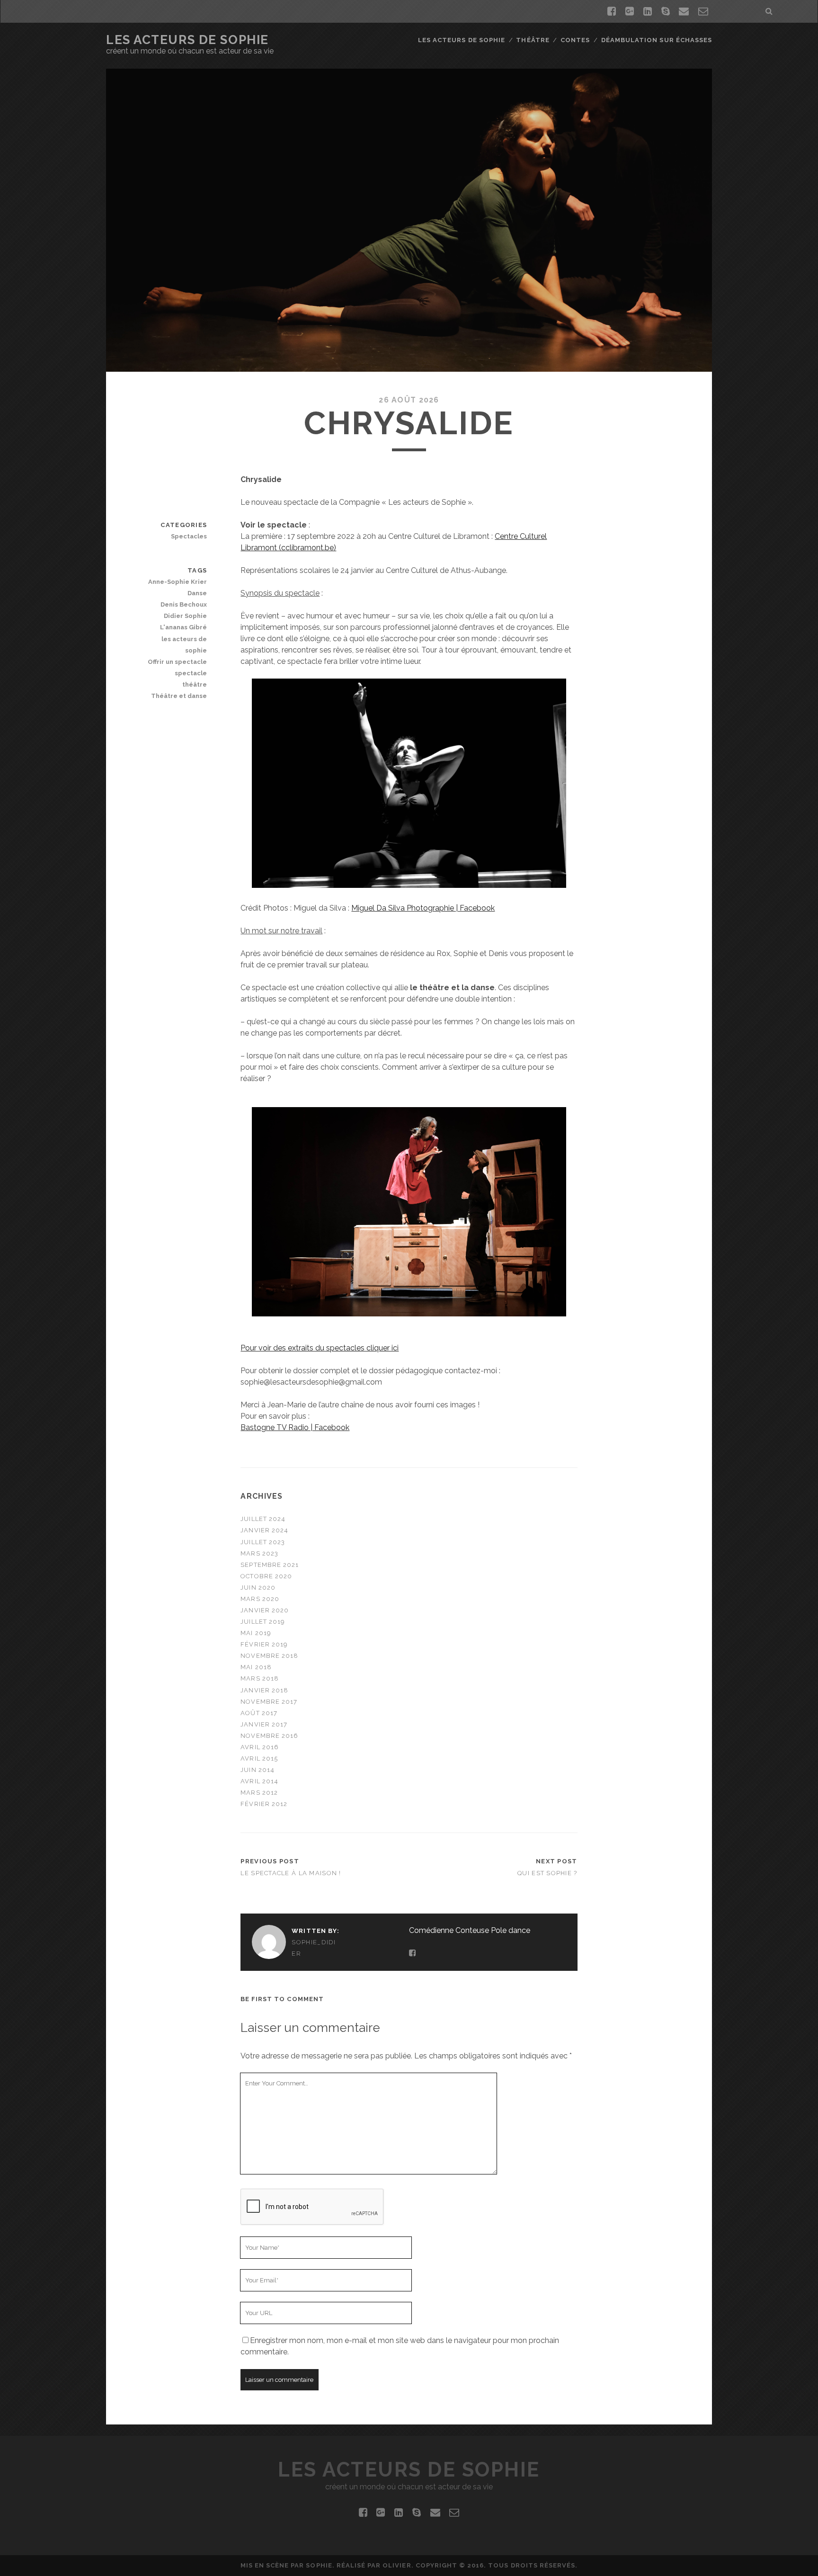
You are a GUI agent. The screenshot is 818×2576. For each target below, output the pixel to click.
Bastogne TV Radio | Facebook (295, 1427)
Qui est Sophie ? (547, 1873)
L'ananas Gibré (183, 627)
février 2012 (264, 1804)
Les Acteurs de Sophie (462, 40)
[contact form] (703, 11)
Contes (575, 40)
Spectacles (189, 536)
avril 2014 (259, 1781)
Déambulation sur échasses (657, 40)
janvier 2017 (264, 1724)
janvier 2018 (264, 1690)
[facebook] (612, 11)
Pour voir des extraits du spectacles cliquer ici (320, 1348)
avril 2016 (259, 1747)
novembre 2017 (269, 1702)
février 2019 (264, 1644)
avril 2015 (259, 1758)
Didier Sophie (185, 616)
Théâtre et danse (179, 696)
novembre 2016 (269, 1736)
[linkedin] (648, 11)
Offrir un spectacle (177, 662)
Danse (197, 593)
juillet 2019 (263, 1622)
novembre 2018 (269, 1656)
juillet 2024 (263, 1519)
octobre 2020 (266, 1576)
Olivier (397, 2565)
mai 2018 (256, 1667)
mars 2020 (260, 1599)
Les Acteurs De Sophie (187, 40)
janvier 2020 (265, 1610)
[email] (684, 11)
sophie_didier (314, 1948)
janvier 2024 (264, 1530)
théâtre (195, 684)
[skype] (666, 11)
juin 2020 (258, 1588)
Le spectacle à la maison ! (291, 1873)
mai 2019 (256, 1633)
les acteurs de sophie (184, 645)
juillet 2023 (263, 1542)
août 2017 (259, 1713)
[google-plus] (630, 11)
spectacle (191, 673)
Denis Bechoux (184, 604)
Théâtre (533, 40)
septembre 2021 (270, 1565)
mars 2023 (259, 1553)
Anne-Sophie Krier (178, 582)
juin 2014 (257, 1770)
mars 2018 (259, 1678)
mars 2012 (259, 1793)
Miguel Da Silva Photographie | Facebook (423, 908)
